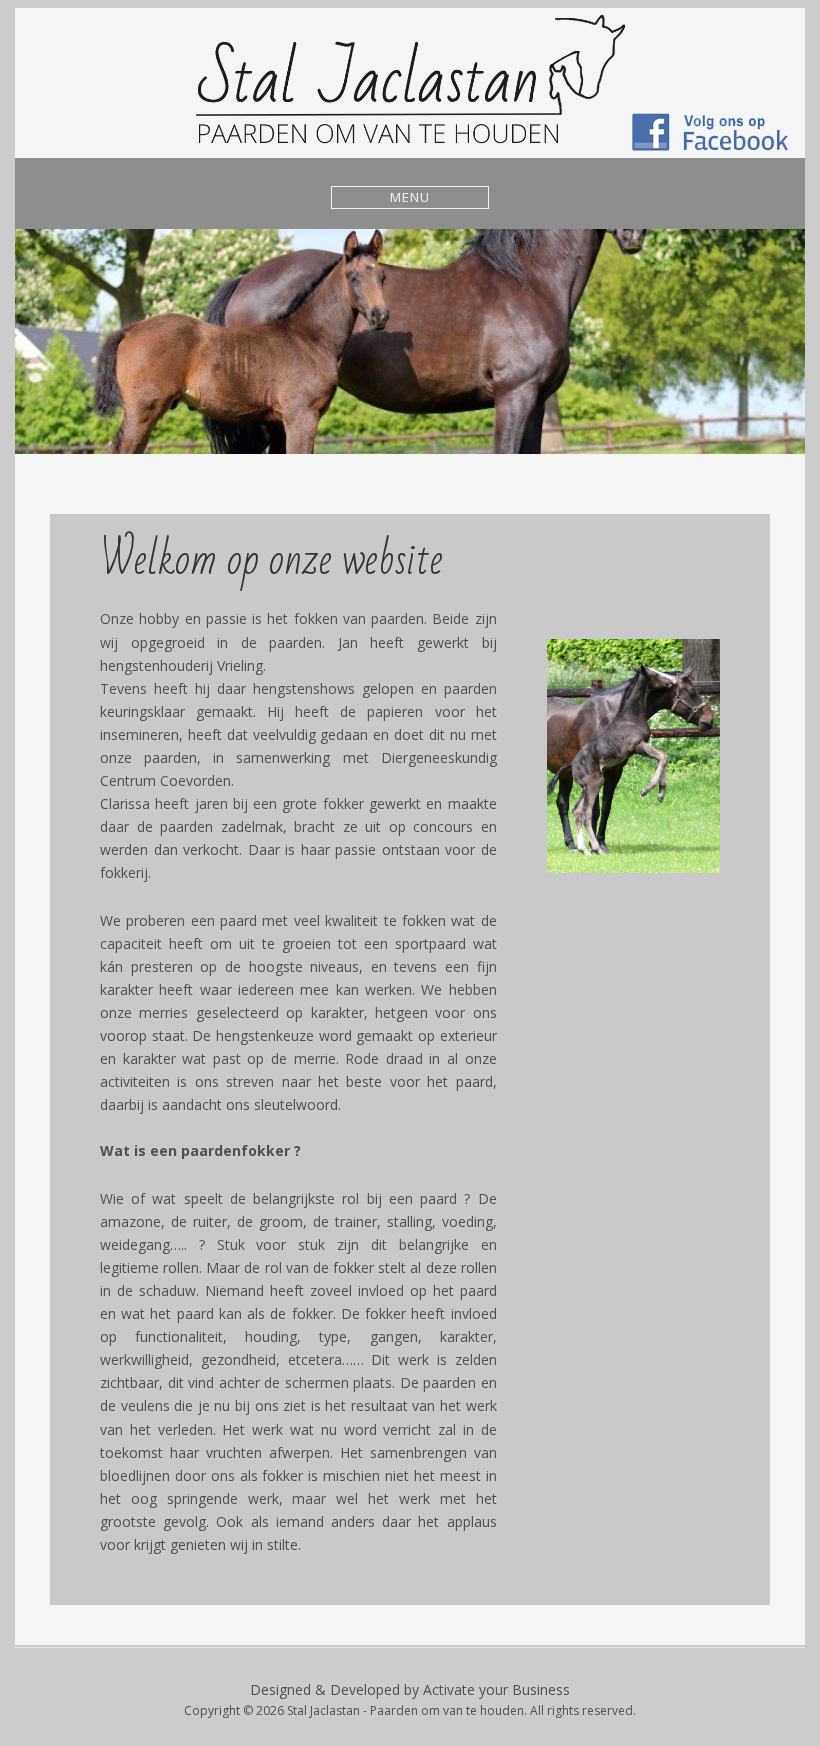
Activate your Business (496, 1689)
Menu (410, 197)
